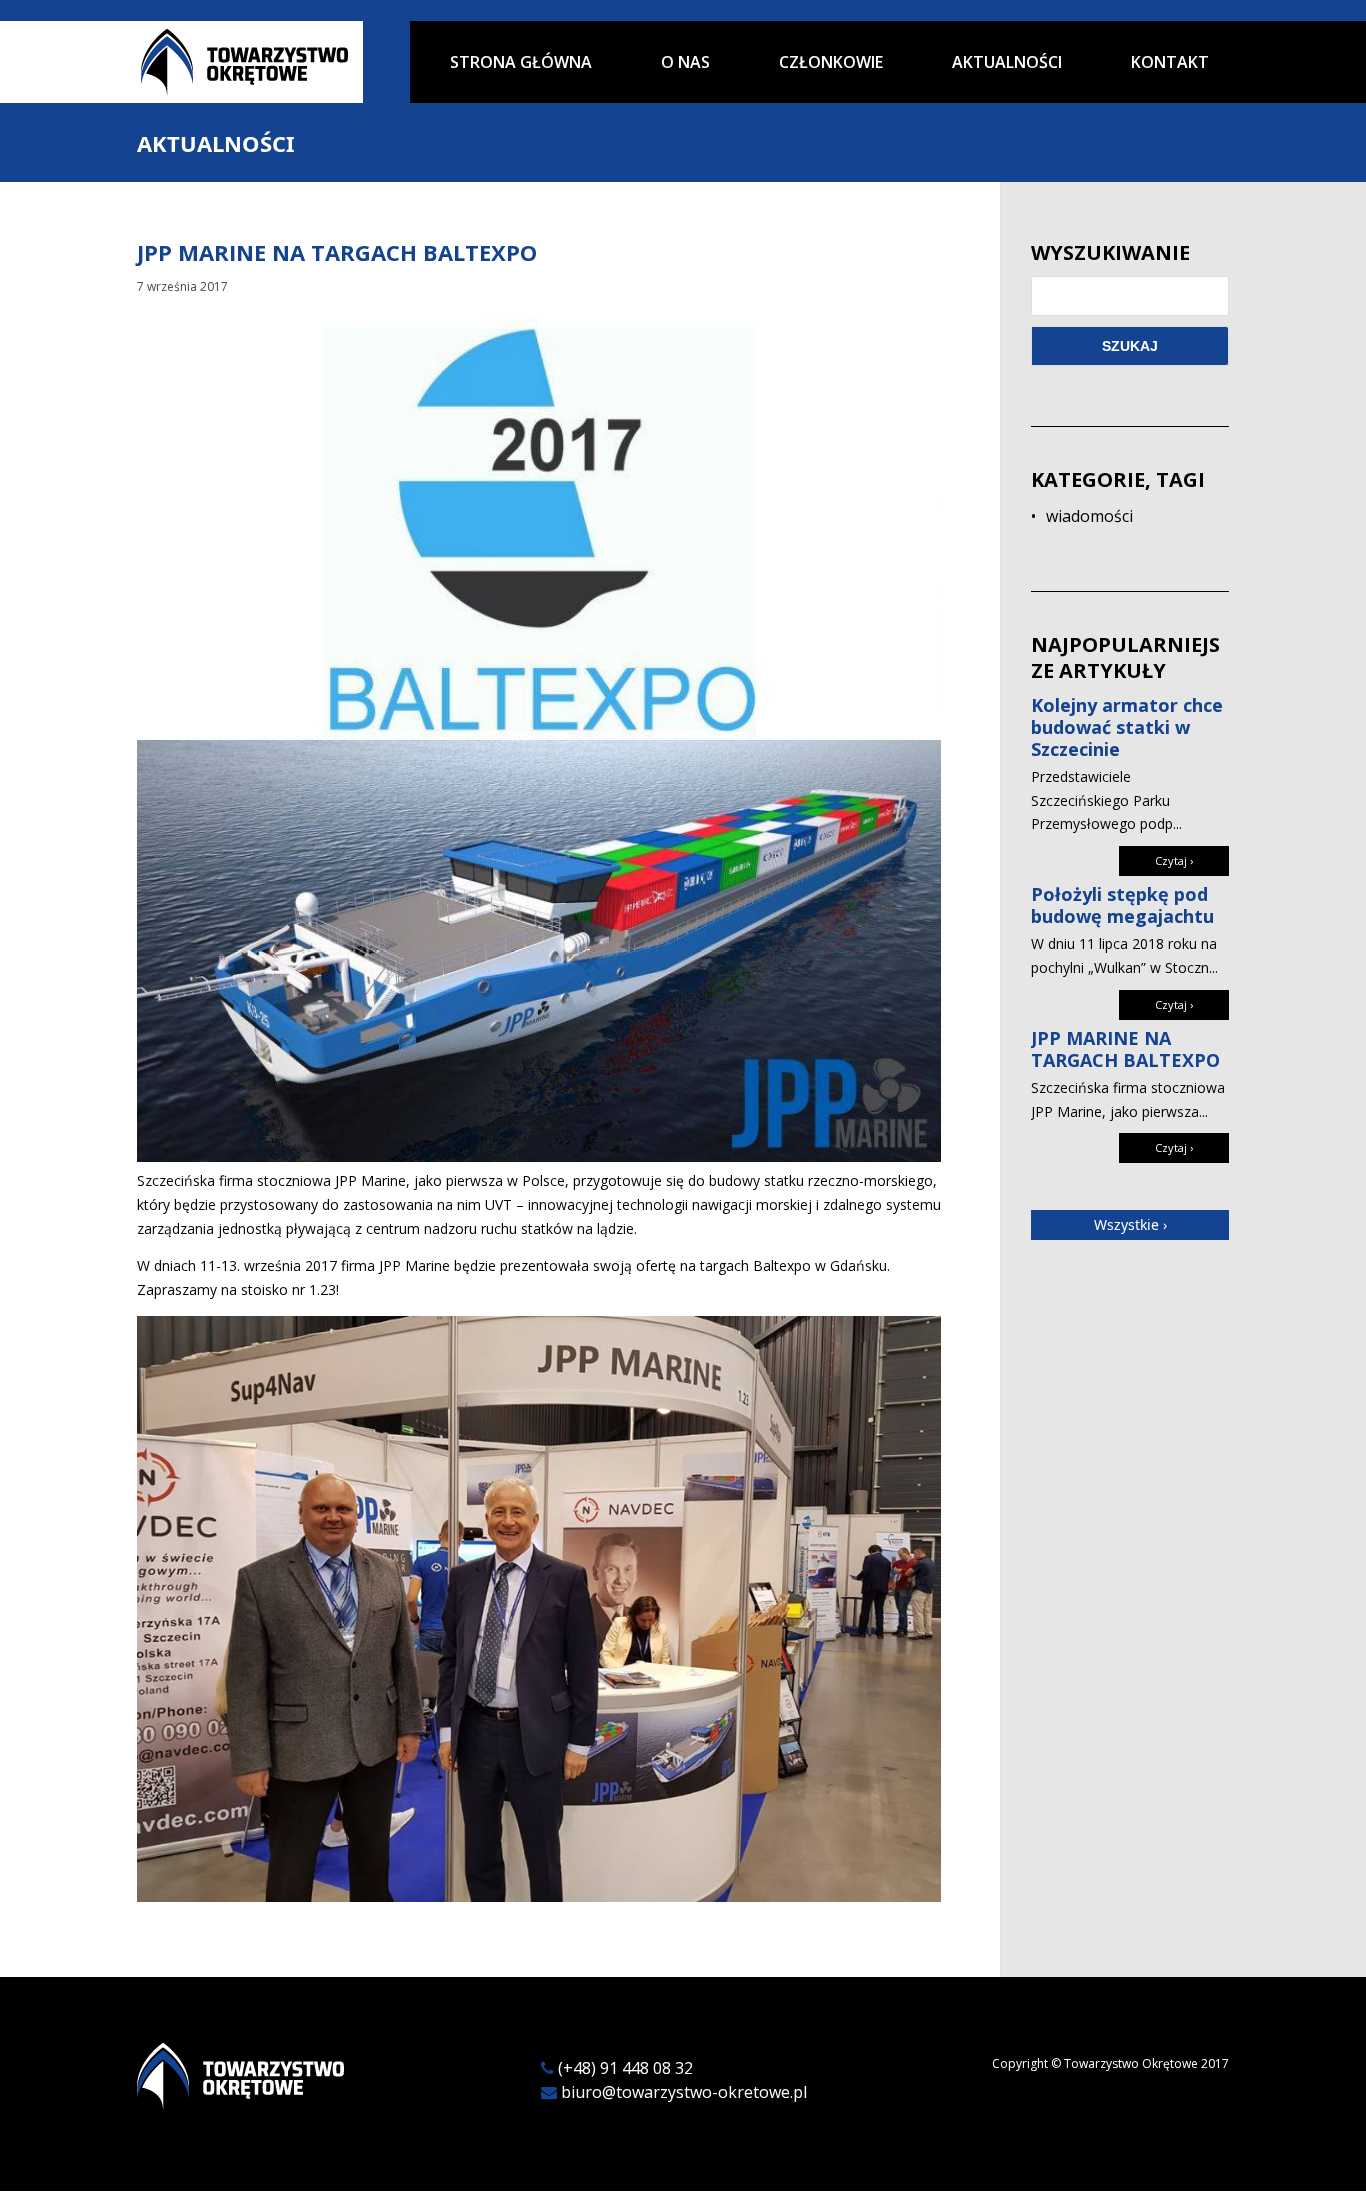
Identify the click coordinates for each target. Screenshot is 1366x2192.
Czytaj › (1174, 860)
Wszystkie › (1130, 1224)
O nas (685, 63)
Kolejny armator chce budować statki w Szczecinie (1127, 727)
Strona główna (521, 63)
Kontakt (1170, 63)
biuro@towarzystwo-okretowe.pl (684, 2092)
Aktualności (1007, 63)
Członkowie (831, 63)
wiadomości (1089, 516)
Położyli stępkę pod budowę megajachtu (1122, 905)
